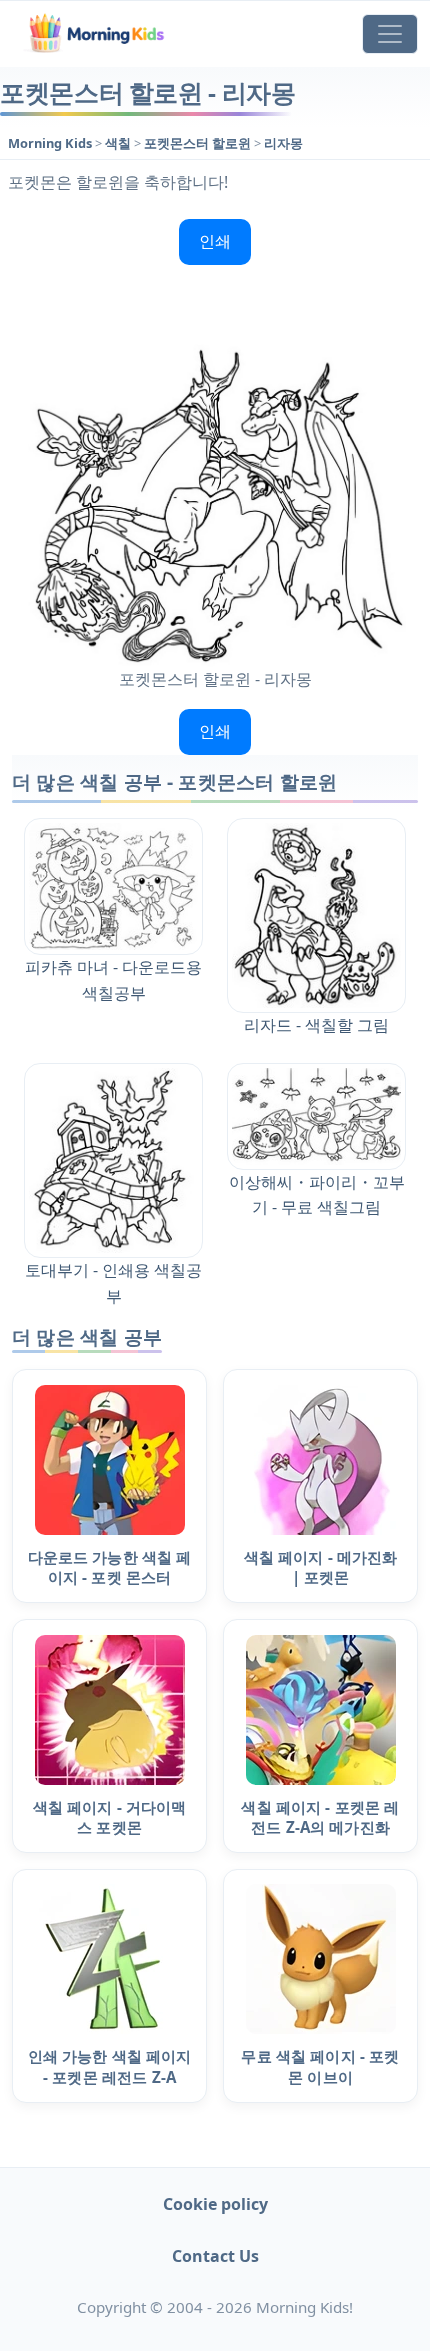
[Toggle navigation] (390, 34)
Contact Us (215, 2256)
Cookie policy (215, 2204)
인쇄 (215, 241)
